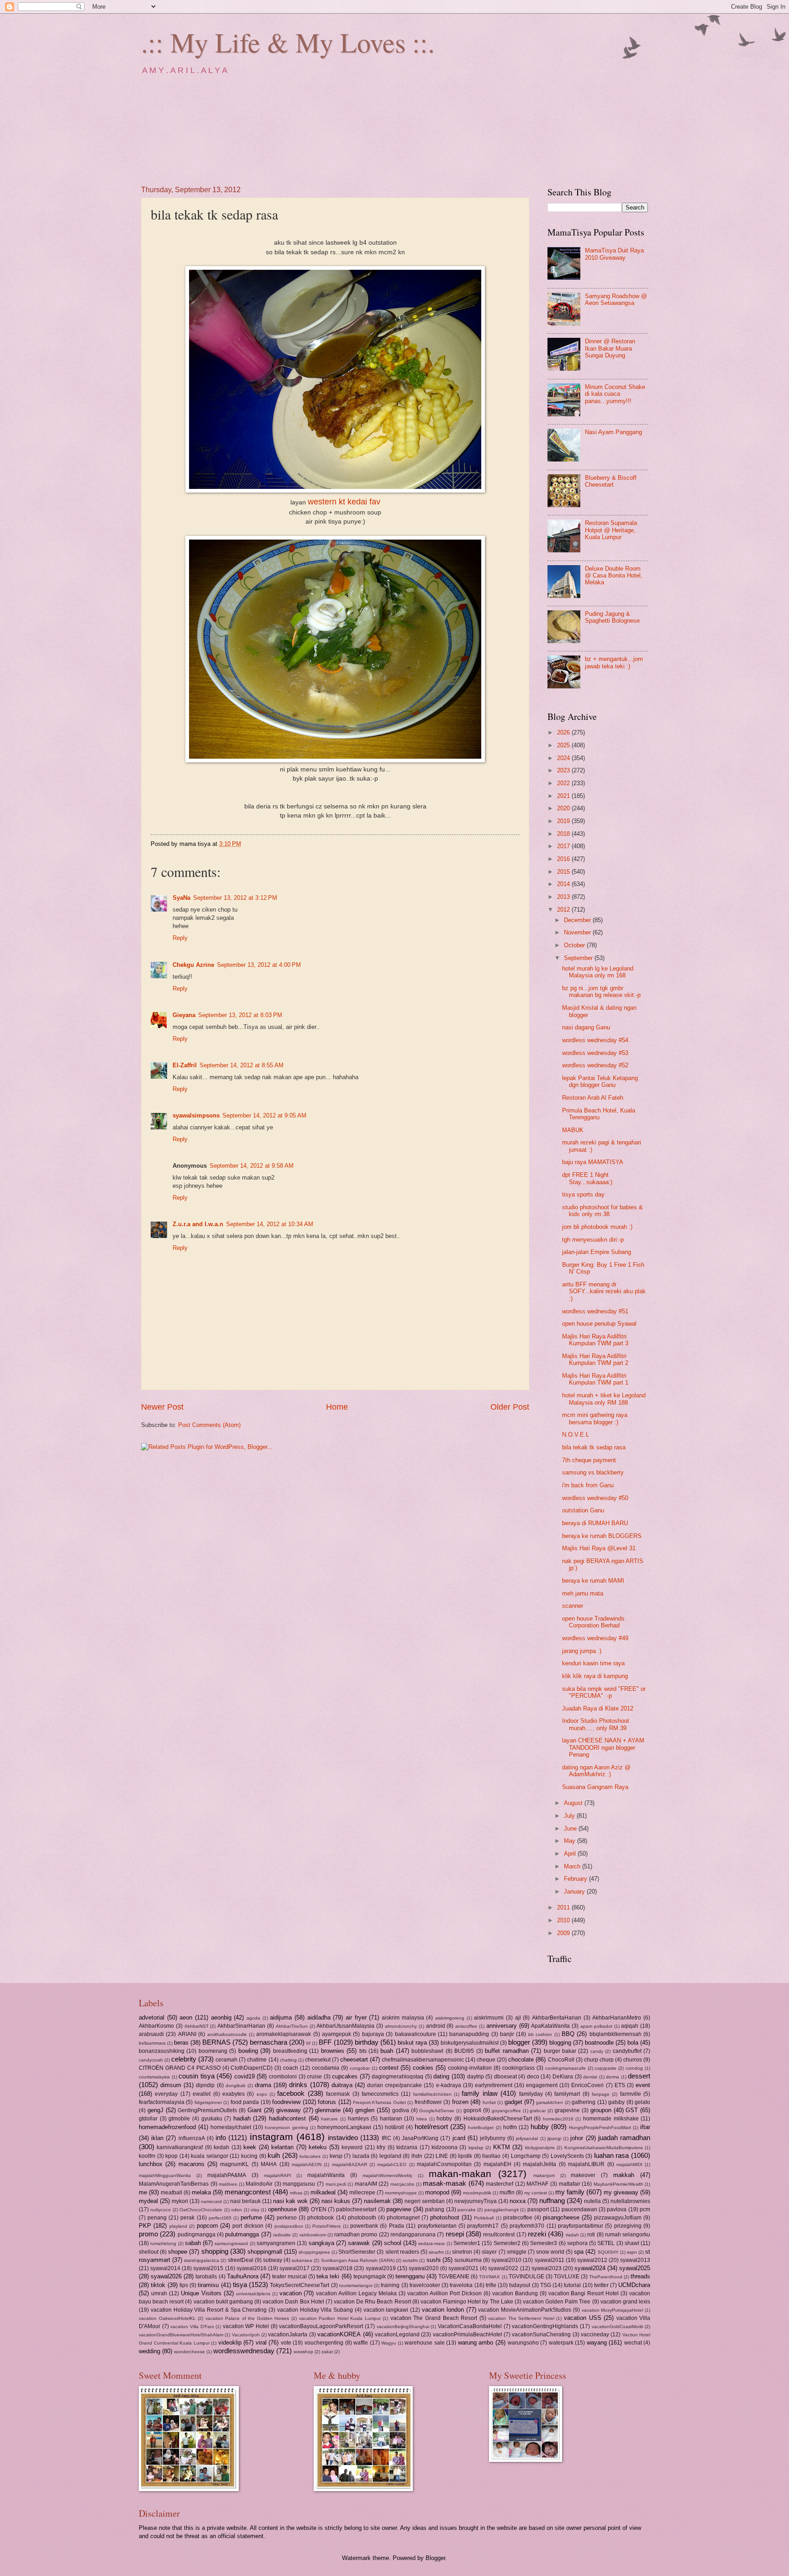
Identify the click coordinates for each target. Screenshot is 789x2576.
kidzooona (444, 2147)
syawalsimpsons (196, 1115)
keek (250, 2147)
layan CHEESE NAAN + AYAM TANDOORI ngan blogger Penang (603, 1747)
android (436, 2026)
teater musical (289, 2277)
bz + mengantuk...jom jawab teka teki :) (614, 662)
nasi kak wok (290, 2201)
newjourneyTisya (476, 2201)
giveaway (289, 2110)
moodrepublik (477, 2193)
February (576, 1879)
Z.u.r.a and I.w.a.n (198, 1224)
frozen (460, 2102)
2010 (564, 1920)
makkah (624, 2175)
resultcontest (499, 2235)
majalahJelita (539, 2164)
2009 (564, 1933)
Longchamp (526, 2156)
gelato (642, 2102)
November (578, 932)
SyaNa (181, 898)
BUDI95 (464, 2051)
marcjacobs (402, 2184)
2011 (564, 1907)
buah (387, 2051)
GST (632, 2110)
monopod (437, 2192)
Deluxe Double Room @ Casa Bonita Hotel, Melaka (614, 576)
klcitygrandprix (540, 2148)
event (643, 2085)
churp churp (599, 2060)
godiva (401, 2110)
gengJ (155, 2110)
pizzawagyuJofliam (618, 2218)
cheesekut (318, 2060)
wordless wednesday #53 (595, 1053)
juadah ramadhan (624, 2138)
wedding (150, 2351)
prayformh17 (483, 2226)
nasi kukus (336, 2201)
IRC (387, 2138)
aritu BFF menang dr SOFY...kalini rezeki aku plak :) (604, 1291)
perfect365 (220, 2218)
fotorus (327, 2102)
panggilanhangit (502, 2210)
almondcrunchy (401, 2026)
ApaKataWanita (550, 2026)
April (571, 1854)
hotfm (510, 2127)
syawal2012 (592, 2260)
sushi (434, 2260)
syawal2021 (463, 2268)
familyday (531, 2094)
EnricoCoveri (587, 2085)
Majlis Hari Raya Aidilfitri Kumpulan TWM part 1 (595, 1379)
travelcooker (425, 2285)
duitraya (342, 2085)
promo (148, 2234)
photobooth (362, 2218)
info (221, 2138)
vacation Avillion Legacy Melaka (356, 2293)
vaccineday (595, 2335)
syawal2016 (252, 2268)
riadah (572, 2235)
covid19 (245, 2076)
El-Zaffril (185, 1065)
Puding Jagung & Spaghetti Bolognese (612, 617)
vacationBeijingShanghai (403, 2327)
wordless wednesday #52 (595, 1065)
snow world (550, 2252)
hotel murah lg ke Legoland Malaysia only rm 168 (598, 972)
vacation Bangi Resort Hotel (584, 2293)
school (393, 2243)
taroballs (206, 2277)
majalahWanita (326, 2175)
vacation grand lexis (625, 2302)
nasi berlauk (245, 2201)
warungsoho (523, 2343)
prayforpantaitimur (581, 2226)
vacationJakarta (288, 2335)
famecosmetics (380, 2094)
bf (308, 2043)
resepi (455, 2234)
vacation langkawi (386, 2310)
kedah (221, 2147)
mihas (296, 2193)
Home (337, 1407)
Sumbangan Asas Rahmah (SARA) (358, 2260)
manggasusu (299, 2184)
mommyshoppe (401, 2193)
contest (389, 2068)
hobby (444, 2119)
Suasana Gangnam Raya (595, 1787)
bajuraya (373, 2034)
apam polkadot (596, 2026)
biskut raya (412, 2043)
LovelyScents (567, 2156)
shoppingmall (265, 2252)
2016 (564, 859)
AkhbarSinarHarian (241, 2026)
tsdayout (520, 2285)
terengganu (410, 2276)
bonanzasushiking (162, 2051)
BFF (325, 2042)
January (575, 1891)
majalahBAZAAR (350, 2164)
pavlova (617, 2209)
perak (187, 2218)
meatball (171, 2193)
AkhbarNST (197, 2026)
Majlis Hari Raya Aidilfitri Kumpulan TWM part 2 (595, 1359)
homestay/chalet (231, 2127)
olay (255, 2210)
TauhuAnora (243, 2276)
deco (533, 2077)
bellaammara (152, 2043)
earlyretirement (494, 2085)
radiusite (282, 2235)
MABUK (573, 1130)
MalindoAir (259, 2184)
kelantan (282, 2147)
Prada (397, 2226)
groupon (601, 2110)
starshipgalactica (202, 2260)
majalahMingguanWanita (165, 2175)
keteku (318, 2147)
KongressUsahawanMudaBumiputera (604, 2148)
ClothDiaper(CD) (252, 2068)
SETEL (606, 2243)
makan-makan (460, 2174)
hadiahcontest (287, 2118)
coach (291, 2068)
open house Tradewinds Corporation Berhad (593, 1622)
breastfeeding (290, 2051)
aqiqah (630, 2026)
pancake (467, 2210)
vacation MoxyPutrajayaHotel (613, 2310)
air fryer (356, 2017)
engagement (542, 2085)
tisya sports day (583, 1194)
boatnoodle (599, 2043)
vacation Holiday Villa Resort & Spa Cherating (209, 2310)
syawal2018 (337, 2268)
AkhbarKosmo (156, 2026)
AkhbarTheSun (292, 2026)
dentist (590, 2077)
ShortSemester (357, 2252)
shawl (632, 2243)
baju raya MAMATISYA (593, 1162)
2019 (564, 821)
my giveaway (621, 2192)
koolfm (147, 2156)
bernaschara (268, 2042)
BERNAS (216, 2042)
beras (181, 2043)
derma (613, 2077)
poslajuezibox (289, 2226)
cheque (486, 2060)
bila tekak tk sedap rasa (594, 1447)
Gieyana (184, 1015)
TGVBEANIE (454, 2277)
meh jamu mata (583, 1593)
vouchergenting (324, 2343)
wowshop (303, 2352)
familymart (567, 2094)
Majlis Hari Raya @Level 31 (599, 1548)
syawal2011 (550, 2260)
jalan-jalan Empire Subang (597, 1252)
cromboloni (283, 2077)
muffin (507, 2193)
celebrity (184, 2059)
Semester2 (507, 2243)
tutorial (572, 2285)
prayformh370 (527, 2226)
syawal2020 (424, 2268)
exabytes (234, 2094)
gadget (513, 2102)
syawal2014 (165, 2268)
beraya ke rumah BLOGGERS (602, 1536)
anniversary (502, 2026)
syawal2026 (166, 2276)
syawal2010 (506, 2260)
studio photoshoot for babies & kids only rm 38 (602, 1211)
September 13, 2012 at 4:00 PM (259, 965)
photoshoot (445, 2217)
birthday (367, 2042)
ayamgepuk (337, 2034)
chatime (257, 2060)
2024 (564, 758)
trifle (491, 2285)
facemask (338, 2094)
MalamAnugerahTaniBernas (174, 2184)
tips (184, 2285)
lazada (361, 2156)
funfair (489, 2102)
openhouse (282, 2209)
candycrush (151, 2060)
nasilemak (377, 2201)
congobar (360, 2068)
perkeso (287, 2218)
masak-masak (444, 2183)
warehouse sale (425, 2343)
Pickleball (484, 2218)
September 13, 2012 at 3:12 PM (235, 898)
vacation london (443, 2310)
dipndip (205, 2085)
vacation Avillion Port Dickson (444, 2293)
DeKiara (563, 2077)
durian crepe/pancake (394, 2085)
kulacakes (310, 2156)
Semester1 (467, 2243)
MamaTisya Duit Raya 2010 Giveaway (614, 254)
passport (538, 2209)
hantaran (391, 2119)
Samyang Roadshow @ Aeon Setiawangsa (616, 299)
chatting (288, 2060)
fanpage (601, 2094)
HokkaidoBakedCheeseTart (498, 2119)
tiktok (158, 2285)
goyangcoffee (506, 2111)
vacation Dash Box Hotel (293, 2302)
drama (263, 2085)
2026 (564, 732)
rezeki (537, 2234)
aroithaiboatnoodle (227, 2034)
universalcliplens (253, 2294)
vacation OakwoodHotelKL (167, 2318)
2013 (564, 897)
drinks (298, 2085)
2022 (564, 783)
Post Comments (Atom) (209, 1425)
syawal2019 (381, 2268)
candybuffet (627, 2051)
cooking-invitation (470, 2068)
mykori (180, 2201)
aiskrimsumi (489, 2018)
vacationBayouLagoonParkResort (321, 2326)
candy (597, 2051)
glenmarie (328, 2110)
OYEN (319, 2209)
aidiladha (319, 2017)
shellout (149, 2252)
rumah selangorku (628, 2235)
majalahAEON (307, 2164)
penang (157, 2218)
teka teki (328, 2276)
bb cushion (540, 2034)
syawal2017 (295, 2268)
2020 (564, 808)
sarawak (359, 2243)
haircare (329, 2119)
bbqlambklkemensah (615, 2034)
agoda (253, 2018)
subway (273, 2260)
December (578, 920)
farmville (631, 2094)
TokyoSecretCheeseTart (300, 2285)
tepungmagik (370, 2277)
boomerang (213, 2051)
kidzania (407, 2147)
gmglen (365, 2110)
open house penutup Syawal (599, 1324)
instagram (271, 2137)
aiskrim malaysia (403, 2018)
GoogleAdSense (437, 2111)
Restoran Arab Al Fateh (593, 1098)
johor (577, 2138)
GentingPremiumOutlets (207, 2110)
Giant (255, 2110)
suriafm (410, 2260)
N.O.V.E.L (576, 1435)
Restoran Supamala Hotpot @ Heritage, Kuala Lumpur (611, 530)
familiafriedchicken (432, 2094)
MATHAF (537, 2184)
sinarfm (436, 2252)
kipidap (476, 2148)
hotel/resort (431, 2127)
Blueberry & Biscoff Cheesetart (611, 481)
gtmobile (179, 2119)
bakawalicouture (416, 2034)
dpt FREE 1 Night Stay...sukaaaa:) (587, 1178)
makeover (583, 2175)
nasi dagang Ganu (586, 1027)
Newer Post (162, 1407)
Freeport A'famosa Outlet (379, 2102)
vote (286, 2343)
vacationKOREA (339, 2334)
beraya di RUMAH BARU (595, 1523)
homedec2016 (558, 2119)
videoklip (230, 2343)
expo (262, 2094)
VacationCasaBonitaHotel (470, 2326)
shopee (178, 2252)
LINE (442, 2156)
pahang (435, 2209)
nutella (592, 2201)
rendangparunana (413, 2235)
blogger (519, 2042)
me (143, 2192)
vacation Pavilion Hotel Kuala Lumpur (340, 2318)
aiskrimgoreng (450, 2018)
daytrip (476, 2077)
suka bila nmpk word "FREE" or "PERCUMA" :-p (604, 1692)
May (571, 1841)
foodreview (286, 2102)
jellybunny (493, 2138)
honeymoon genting (286, 2127)
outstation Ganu (583, 1510)
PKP (145, 2226)
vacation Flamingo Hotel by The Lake (467, 2302)
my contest (536, 2193)
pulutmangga (242, 2234)
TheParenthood (606, 2277)
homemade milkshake (611, 2119)
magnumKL (234, 2164)
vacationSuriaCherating (541, 2335)
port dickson (248, 2226)
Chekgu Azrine (193, 965)
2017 (564, 846)
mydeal (148, 2201)
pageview (399, 2209)
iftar (645, 2127)
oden (237, 2210)
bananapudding (469, 2034)
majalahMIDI (629, 2164)
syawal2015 (208, 2268)
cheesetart (354, 2059)
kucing (249, 2156)
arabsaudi (151, 2034)
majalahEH (497, 2164)
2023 (564, 770)
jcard (459, 2138)
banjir (507, 2034)
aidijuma (281, 2017)
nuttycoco (160, 2210)
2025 (564, 745)
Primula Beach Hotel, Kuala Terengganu (599, 1114)
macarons (192, 2164)
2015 (564, 872)
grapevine (567, 2110)
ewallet (202, 2094)
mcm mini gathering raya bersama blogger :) (595, 1418)
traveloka (461, 2285)
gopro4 (472, 2110)
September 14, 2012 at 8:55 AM (242, 1065)
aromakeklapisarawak (284, 2034)
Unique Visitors (201, 2293)
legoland (390, 2156)
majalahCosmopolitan (444, 2164)
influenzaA (192, 2138)
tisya (240, 2285)
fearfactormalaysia (162, 2102)
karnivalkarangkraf (180, 2147)
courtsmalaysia (154, 2077)
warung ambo (476, 2343)
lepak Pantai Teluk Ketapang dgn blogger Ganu (600, 1081)
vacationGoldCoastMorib (618, 2327)
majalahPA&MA (227, 2175)
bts (363, 2051)
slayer (489, 2252)
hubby (540, 2127)
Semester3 (544, 2243)
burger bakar (560, 2051)
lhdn (417, 2156)
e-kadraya (449, 2085)
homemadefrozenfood (167, 2127)
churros (633, 2060)
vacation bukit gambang (223, 2302)
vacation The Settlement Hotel (521, 2318)
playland (178, 2226)
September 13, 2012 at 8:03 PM (240, 1015)
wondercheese (189, 2352)
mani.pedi (336, 2184)
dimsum (171, 2085)
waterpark (561, 2343)
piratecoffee (518, 2218)
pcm (645, 2209)
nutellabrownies (630, 2201)
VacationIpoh (246, 2335)
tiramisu (208, 2285)
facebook (291, 2093)
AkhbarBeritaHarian (557, 2018)
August (574, 1803)
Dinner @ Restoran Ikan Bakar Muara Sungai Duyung (610, 348)
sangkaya (321, 2243)
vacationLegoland (397, 2335)
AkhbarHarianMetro (617, 2018)
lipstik (465, 2156)
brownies (333, 2051)
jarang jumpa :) (582, 1651)
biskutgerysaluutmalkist (470, 2043)
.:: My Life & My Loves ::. (288, 42)
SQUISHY (608, 2252)
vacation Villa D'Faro (192, 2327)
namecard (211, 2201)
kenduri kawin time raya (593, 1663)
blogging (560, 2043)
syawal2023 (547, 2268)
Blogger (435, 2558)
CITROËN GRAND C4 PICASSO (180, 2068)
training (390, 2285)
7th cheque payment (589, 1460)
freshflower (428, 2102)
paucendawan (579, 2209)
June (571, 1828)
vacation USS (583, 2318)
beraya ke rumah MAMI (593, 1581)
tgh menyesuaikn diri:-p (593, 1240)
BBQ (568, 2034)
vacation (291, 2293)
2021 (564, 796)
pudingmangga (197, 2235)
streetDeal (241, 2260)
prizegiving (628, 2226)
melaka (201, 2192)
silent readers (402, 2252)
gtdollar (148, 2119)
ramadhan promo (356, 2235)
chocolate (521, 2059)
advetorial (152, 2017)
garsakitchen (550, 2102)
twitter (601, 2285)
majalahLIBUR (586, 2164)
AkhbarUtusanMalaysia (345, 2026)
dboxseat (505, 2077)
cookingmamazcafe (565, 2068)
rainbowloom (313, 2235)
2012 (564, 910)
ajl (518, 2018)
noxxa (518, 2201)
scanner (573, 1606)
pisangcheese (561, 2217)
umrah (159, 2293)
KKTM (502, 2147)
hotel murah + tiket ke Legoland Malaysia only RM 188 (604, 1399)
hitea (422, 2119)
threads (640, 2276)
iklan (157, 2138)
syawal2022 (503, 2268)
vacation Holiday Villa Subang (315, 2310)
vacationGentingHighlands (545, 2326)
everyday (166, 2094)
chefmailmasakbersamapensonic (423, 2060)
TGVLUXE (567, 2277)
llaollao (491, 2156)
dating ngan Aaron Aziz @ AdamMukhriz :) (596, 1771)
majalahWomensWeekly (387, 2175)
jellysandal (527, 2138)
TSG (546, 2285)
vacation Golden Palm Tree (557, 2302)
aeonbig (221, 2017)
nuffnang (552, 2201)
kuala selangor (210, 2156)
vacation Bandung (515, 2293)
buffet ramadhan (507, 2051)
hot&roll (394, 2127)
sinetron (462, 2252)
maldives (228, 2184)
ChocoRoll (561, 2060)
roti (591, 2235)
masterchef (500, 2184)
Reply (180, 938)
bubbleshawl (427, 2051)
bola (633, 2043)
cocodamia (326, 2068)
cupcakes (345, 2076)
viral (261, 2343)
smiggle (517, 2252)
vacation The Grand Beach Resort (434, 2318)
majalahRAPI (278, 2175)
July (570, 1816)
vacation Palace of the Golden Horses (247, 2318)
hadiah (242, 2118)
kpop (171, 2156)
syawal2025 (635, 2268)
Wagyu (389, 2343)
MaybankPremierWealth (618, 2184)
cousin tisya (197, 2076)
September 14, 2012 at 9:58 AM (252, 1166)
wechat (633, 2343)
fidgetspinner (208, 2102)
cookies (423, 2068)
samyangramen (276, 2243)
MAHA (269, 2164)
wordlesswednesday (244, 2351)
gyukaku (212, 2119)
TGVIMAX (489, 2277)
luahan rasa (612, 2155)
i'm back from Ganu (588, 1485)
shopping (215, 2251)
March (573, 1866)
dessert (639, 2076)
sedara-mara (431, 2243)
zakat (327, 2352)
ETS (620, 2085)
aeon (186, 2017)
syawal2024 (590, 2268)
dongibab (236, 2085)
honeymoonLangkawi (344, 2127)
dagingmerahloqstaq (397, 2077)
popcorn (207, 2226)
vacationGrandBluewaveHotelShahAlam (181, 2335)
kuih (274, 2155)
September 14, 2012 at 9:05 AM (264, 1115)
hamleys (358, 2119)
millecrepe (362, 2193)
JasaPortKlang (420, 2138)
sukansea (302, 2260)
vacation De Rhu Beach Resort (372, 2302)
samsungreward (231, 2243)
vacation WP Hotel (246, 2326)
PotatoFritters (326, 2226)
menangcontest (248, 2192)
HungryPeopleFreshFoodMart (600, 2127)
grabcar (538, 2111)
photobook (321, 2218)
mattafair (570, 2184)
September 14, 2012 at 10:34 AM (270, 1224)
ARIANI (187, 2034)
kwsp (336, 2156)
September (579, 958)
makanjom (544, 2175)
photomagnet (403, 2218)
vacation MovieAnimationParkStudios (525, 2310)
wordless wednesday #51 (595, 1311)
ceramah (226, 2060)
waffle (361, 2343)
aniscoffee (466, 2026)
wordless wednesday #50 (595, 1498)
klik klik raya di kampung (595, 1676)
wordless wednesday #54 (595, 1040)
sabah (193, 2243)
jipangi (554, 2138)
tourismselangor (356, 2285)
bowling (248, 2051)
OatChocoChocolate (201, 2210)
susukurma (468, 2260)
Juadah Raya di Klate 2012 (598, 1708)
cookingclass (518, 2068)
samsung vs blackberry (593, 1472)
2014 (564, 884)
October (575, 945)
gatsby (616, 2102)
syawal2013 (635, 2260)
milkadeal (323, 2192)
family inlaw (479, 2093)
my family (570, 2192)
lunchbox (151, 2164)
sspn (632, 2252)
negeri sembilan (425, 2201)
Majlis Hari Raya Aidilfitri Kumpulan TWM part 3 (595, 1340)
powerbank (364, 2226)
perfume (251, 2217)
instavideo (343, 2138)
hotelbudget (481, 2127)
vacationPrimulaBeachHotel (468, 2335)
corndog (634, 2068)
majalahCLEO (392, 2164)
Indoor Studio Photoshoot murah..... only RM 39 (596, 1724)
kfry (381, 2147)
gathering (584, 2102)
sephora (577, 2243)
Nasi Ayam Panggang (613, 432)
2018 (564, 834)
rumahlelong (163, 2243)
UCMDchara (634, 2285)
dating (441, 2076)
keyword (352, 2147)
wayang (597, 2343)
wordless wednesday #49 (595, 1638)
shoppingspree (314, 2252)
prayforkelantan (437, 2226)
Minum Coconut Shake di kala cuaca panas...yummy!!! (615, 394)
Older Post (510, 1407)
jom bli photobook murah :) (597, 1227)
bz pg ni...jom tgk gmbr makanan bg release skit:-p (601, 992)
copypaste (605, 2068)
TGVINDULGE (526, 2277)
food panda (245, 2102)
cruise (314, 2077)
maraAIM (366, 2184)
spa (579, 2252)
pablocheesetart (356, 2209)
